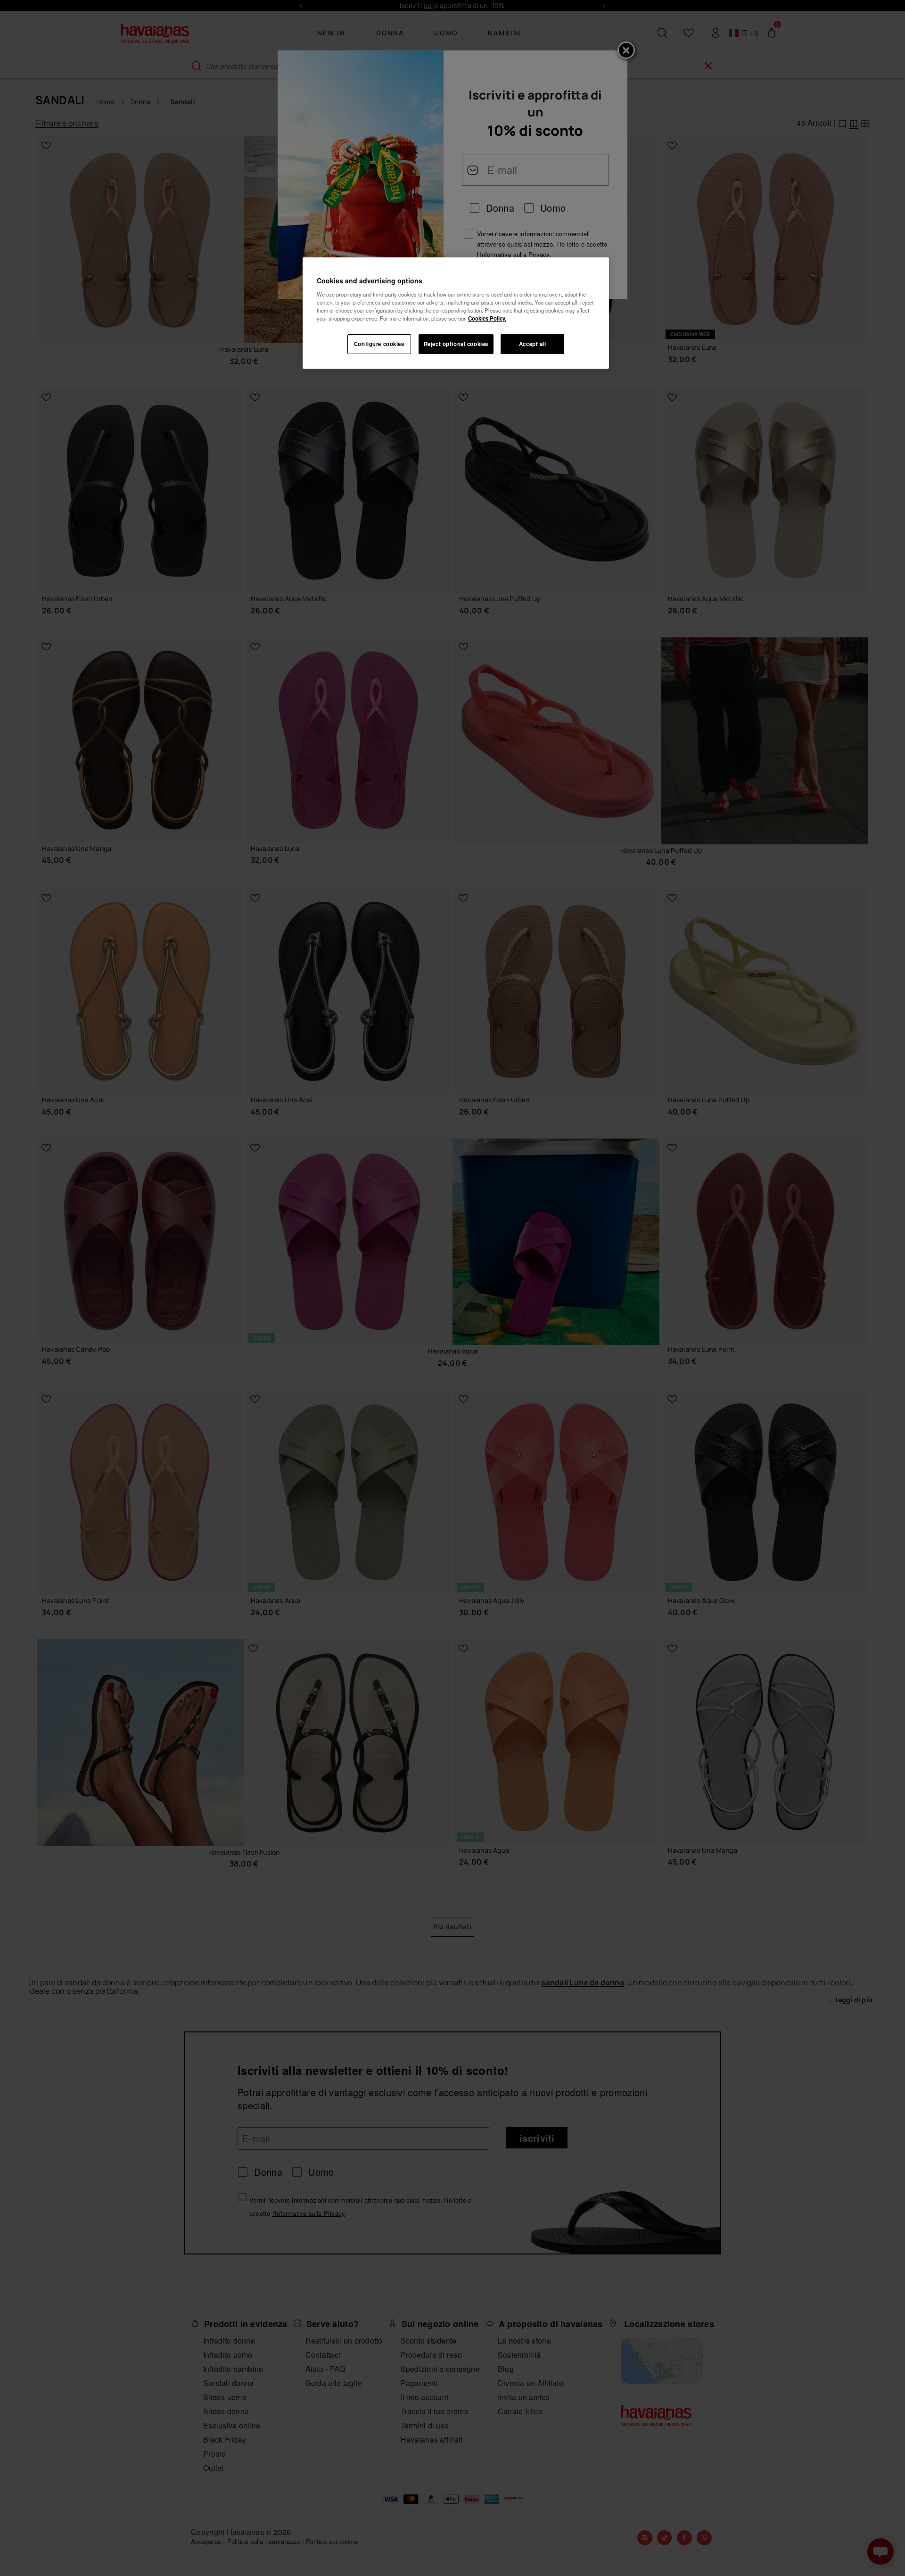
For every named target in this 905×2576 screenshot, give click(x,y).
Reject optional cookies (456, 344)
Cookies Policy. (487, 318)
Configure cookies (379, 344)
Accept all (533, 344)
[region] (456, 313)
